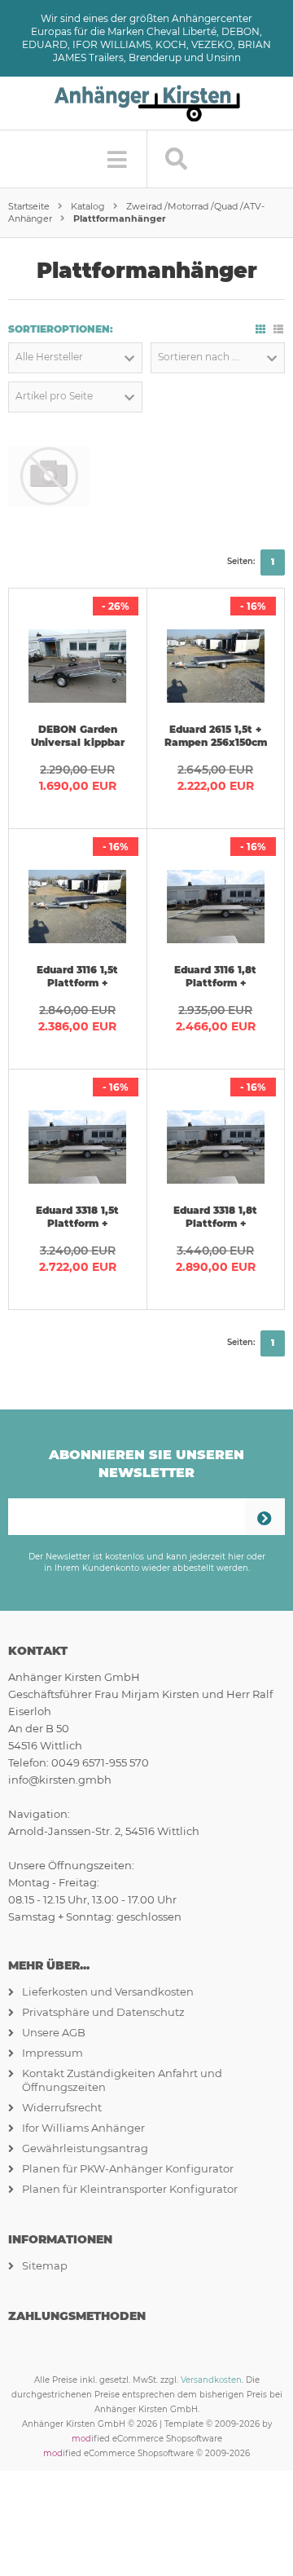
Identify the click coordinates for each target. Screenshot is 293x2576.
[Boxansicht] (260, 329)
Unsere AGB (54, 2032)
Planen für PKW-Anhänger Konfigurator (128, 2168)
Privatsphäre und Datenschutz (103, 2012)
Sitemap (45, 2265)
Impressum (52, 2053)
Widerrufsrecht (62, 2107)
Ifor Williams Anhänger (83, 2128)
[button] (75, 358)
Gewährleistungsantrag (85, 2148)
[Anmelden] (265, 1517)
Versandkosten (211, 2380)
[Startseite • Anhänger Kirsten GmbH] (146, 94)
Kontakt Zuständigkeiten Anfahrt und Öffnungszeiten (122, 2080)
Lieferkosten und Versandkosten (108, 1992)
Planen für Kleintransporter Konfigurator (130, 2189)
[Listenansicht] (278, 329)
